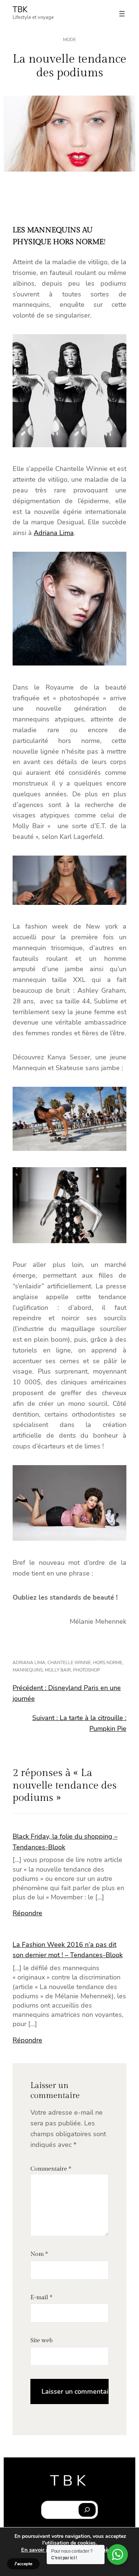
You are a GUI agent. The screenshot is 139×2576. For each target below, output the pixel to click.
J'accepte (23, 2564)
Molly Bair (58, 1670)
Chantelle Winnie (69, 1663)
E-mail (41, 2298)
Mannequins (28, 1670)
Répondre (27, 1913)
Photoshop (87, 1670)
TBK (20, 10)
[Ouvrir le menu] (122, 14)
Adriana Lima (54, 533)
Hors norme (108, 1663)
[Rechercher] (87, 2510)
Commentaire (51, 2169)
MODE (69, 40)
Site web (42, 2341)
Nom (39, 2254)
